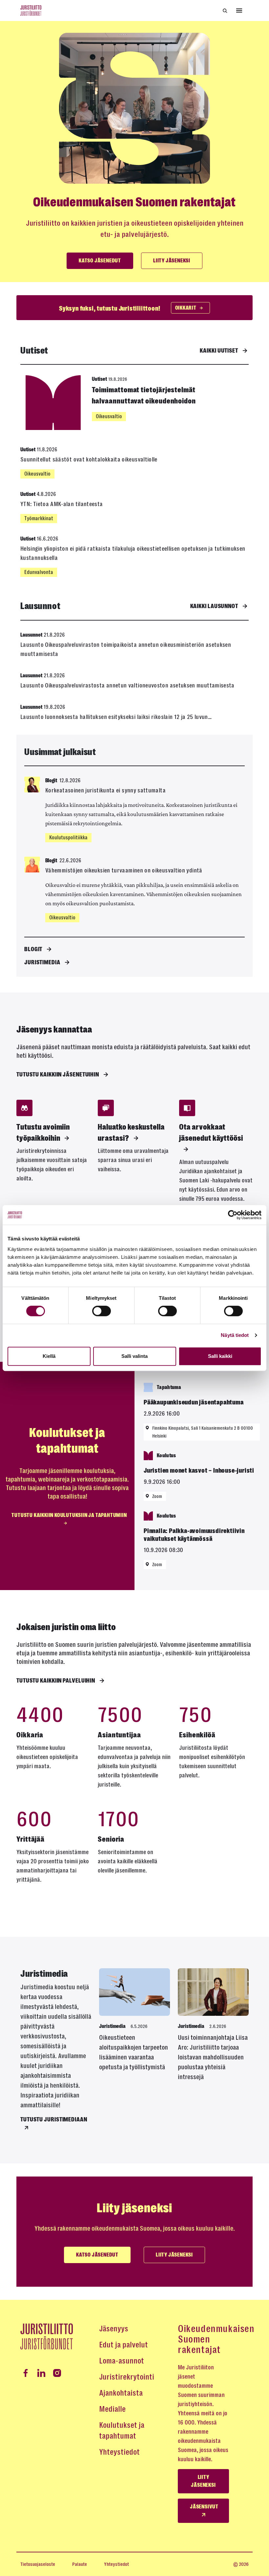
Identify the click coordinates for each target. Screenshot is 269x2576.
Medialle (112, 2409)
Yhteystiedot (119, 2452)
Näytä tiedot (235, 1335)
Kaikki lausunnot (214, 606)
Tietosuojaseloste (38, 2564)
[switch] (102, 1311)
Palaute (80, 2564)
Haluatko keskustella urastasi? (131, 1133)
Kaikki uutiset (219, 351)
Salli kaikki (220, 1356)
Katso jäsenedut (100, 261)
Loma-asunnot (122, 2361)
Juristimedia (42, 962)
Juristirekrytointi (127, 2377)
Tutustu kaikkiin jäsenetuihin (58, 1074)
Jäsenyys (114, 2329)
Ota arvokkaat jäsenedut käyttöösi (211, 1133)
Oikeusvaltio (109, 416)
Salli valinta (134, 1356)
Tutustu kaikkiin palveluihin (56, 1681)
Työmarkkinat (39, 518)
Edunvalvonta (39, 572)
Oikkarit (186, 308)
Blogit (33, 949)
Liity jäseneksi (172, 261)
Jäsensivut (204, 2507)
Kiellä (49, 1356)
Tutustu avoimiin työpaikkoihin (43, 1133)
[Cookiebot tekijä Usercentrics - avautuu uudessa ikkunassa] (233, 1215)
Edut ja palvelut (124, 2345)
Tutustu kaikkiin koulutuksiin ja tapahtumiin (69, 1515)
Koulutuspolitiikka (68, 838)
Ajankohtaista (121, 2393)
